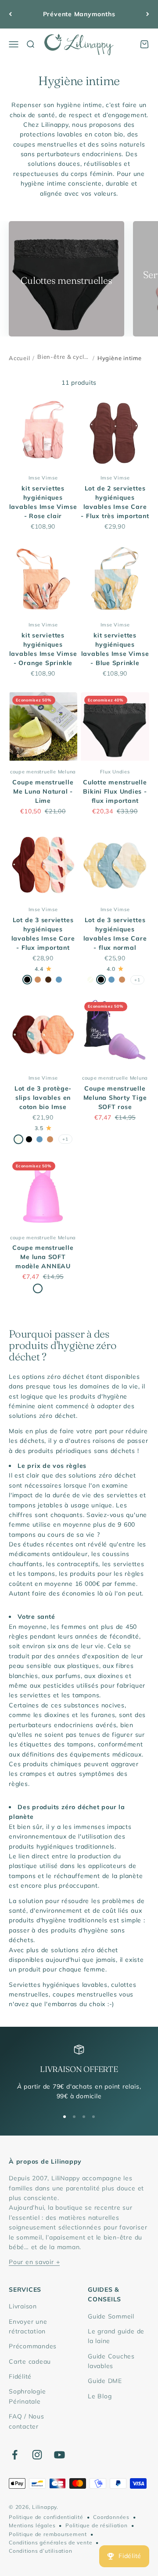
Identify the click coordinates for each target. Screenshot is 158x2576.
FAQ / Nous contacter (27, 2421)
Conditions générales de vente (50, 2542)
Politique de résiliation (96, 2525)
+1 (137, 980)
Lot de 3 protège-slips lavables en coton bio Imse (43, 1098)
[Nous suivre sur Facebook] (15, 2455)
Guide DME (105, 2381)
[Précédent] (10, 14)
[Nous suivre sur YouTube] (59, 2455)
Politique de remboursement (48, 2534)
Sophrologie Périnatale (27, 2396)
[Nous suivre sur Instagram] (37, 2455)
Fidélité (20, 2376)
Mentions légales (32, 2525)
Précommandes (33, 2346)
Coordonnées (111, 2517)
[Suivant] (148, 14)
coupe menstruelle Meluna (43, 772)
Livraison (23, 2306)
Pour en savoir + (34, 2262)
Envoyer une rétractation (28, 2326)
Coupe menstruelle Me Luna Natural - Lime (43, 791)
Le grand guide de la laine (116, 2336)
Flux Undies (115, 772)
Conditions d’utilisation (40, 2551)
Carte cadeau (30, 2361)
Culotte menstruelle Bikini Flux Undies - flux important (115, 791)
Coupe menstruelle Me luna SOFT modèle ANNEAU (43, 1257)
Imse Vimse (43, 478)
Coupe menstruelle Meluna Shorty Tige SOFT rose (115, 1098)
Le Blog (100, 2396)
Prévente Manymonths (79, 14)
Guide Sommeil (111, 2316)
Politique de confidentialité (46, 2517)
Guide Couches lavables (111, 2361)
